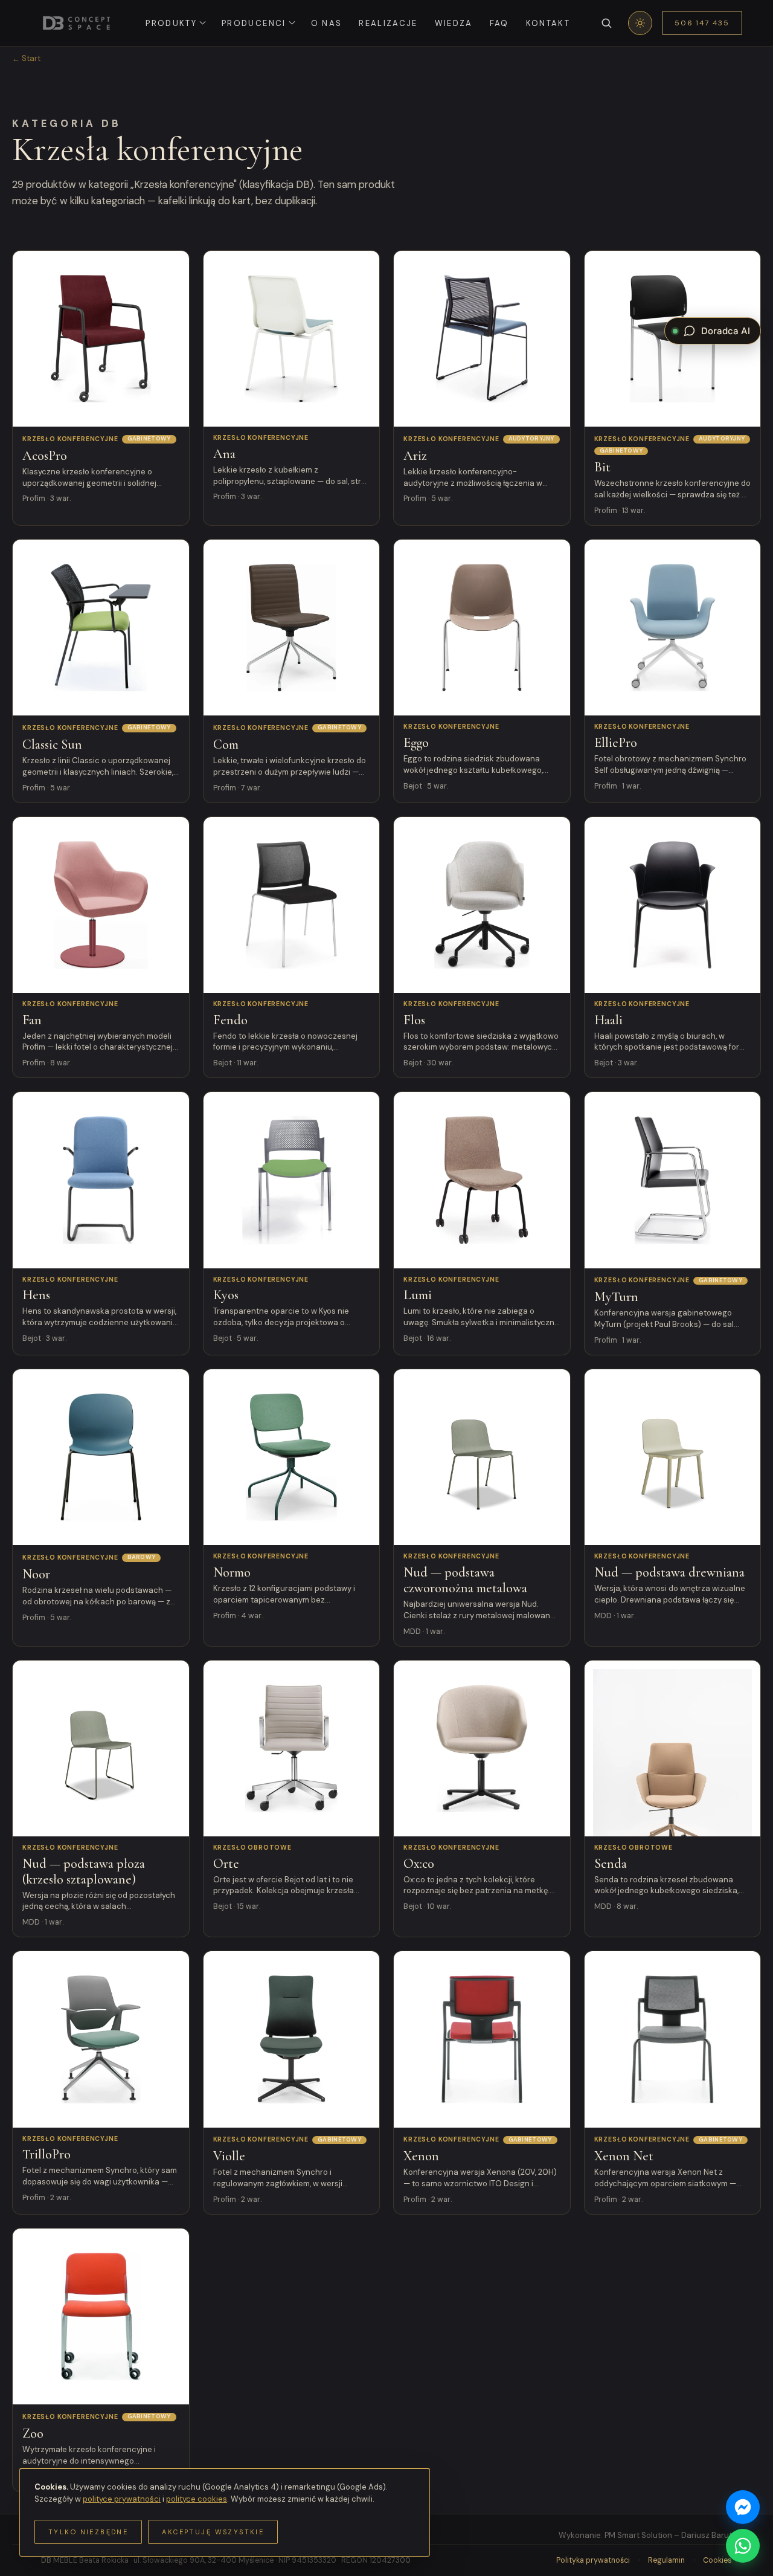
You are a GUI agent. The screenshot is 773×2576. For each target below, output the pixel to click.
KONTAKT (548, 23)
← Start (26, 58)
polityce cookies (197, 2499)
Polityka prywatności (593, 2560)
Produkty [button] (171, 23)
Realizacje (388, 23)
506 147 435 (702, 23)
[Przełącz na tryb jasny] (640, 23)
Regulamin (666, 2560)
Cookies (717, 2560)
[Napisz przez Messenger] (743, 2507)
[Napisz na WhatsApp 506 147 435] (743, 2546)
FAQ (499, 23)
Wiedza (454, 23)
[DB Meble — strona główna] (76, 23)
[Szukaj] (606, 23)
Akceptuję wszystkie (213, 2532)
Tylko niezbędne (88, 2532)
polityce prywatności (122, 2499)
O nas (327, 23)
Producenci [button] (254, 23)
